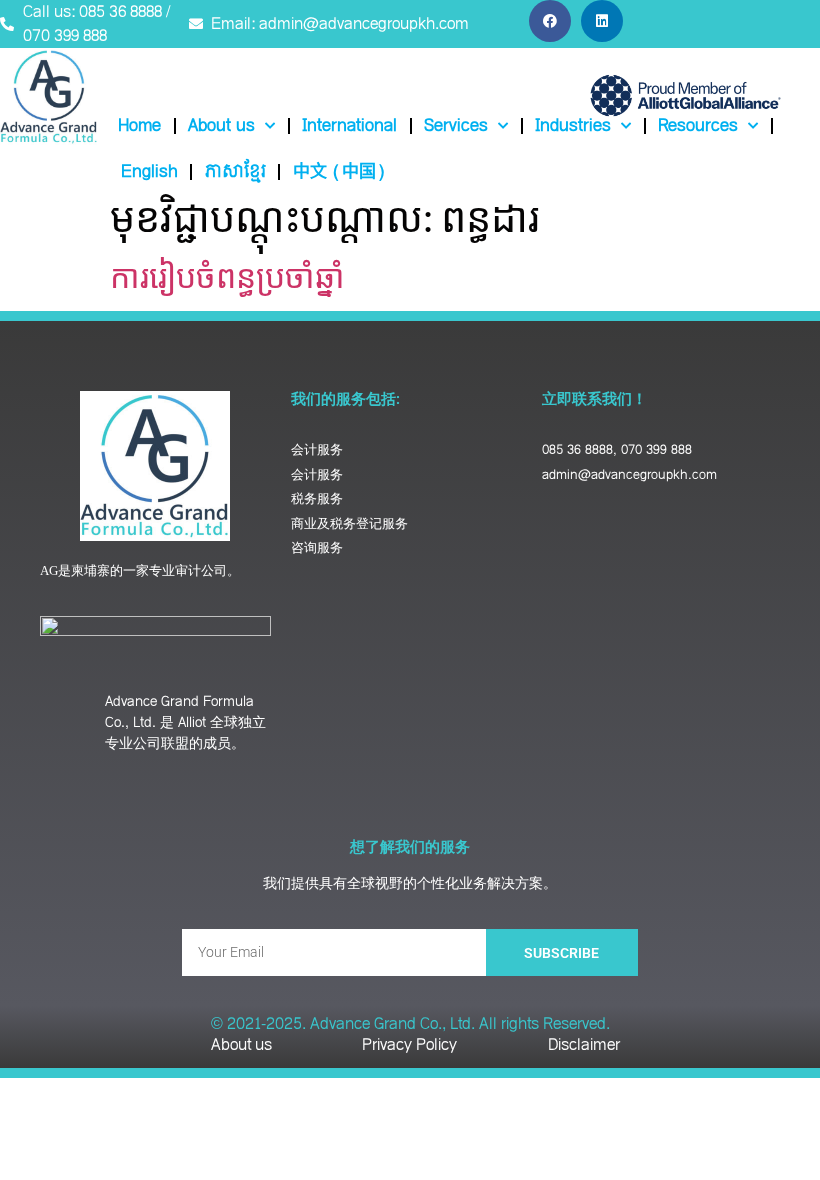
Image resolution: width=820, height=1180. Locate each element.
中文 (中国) (339, 172)
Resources (698, 126)
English (149, 172)
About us (221, 126)
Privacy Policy (409, 1045)
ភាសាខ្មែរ (235, 172)
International (349, 126)
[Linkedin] (602, 21)
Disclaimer (584, 1045)
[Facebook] (550, 21)
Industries (573, 126)
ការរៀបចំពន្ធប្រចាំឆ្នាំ (227, 275)
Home (139, 126)
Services (456, 126)
